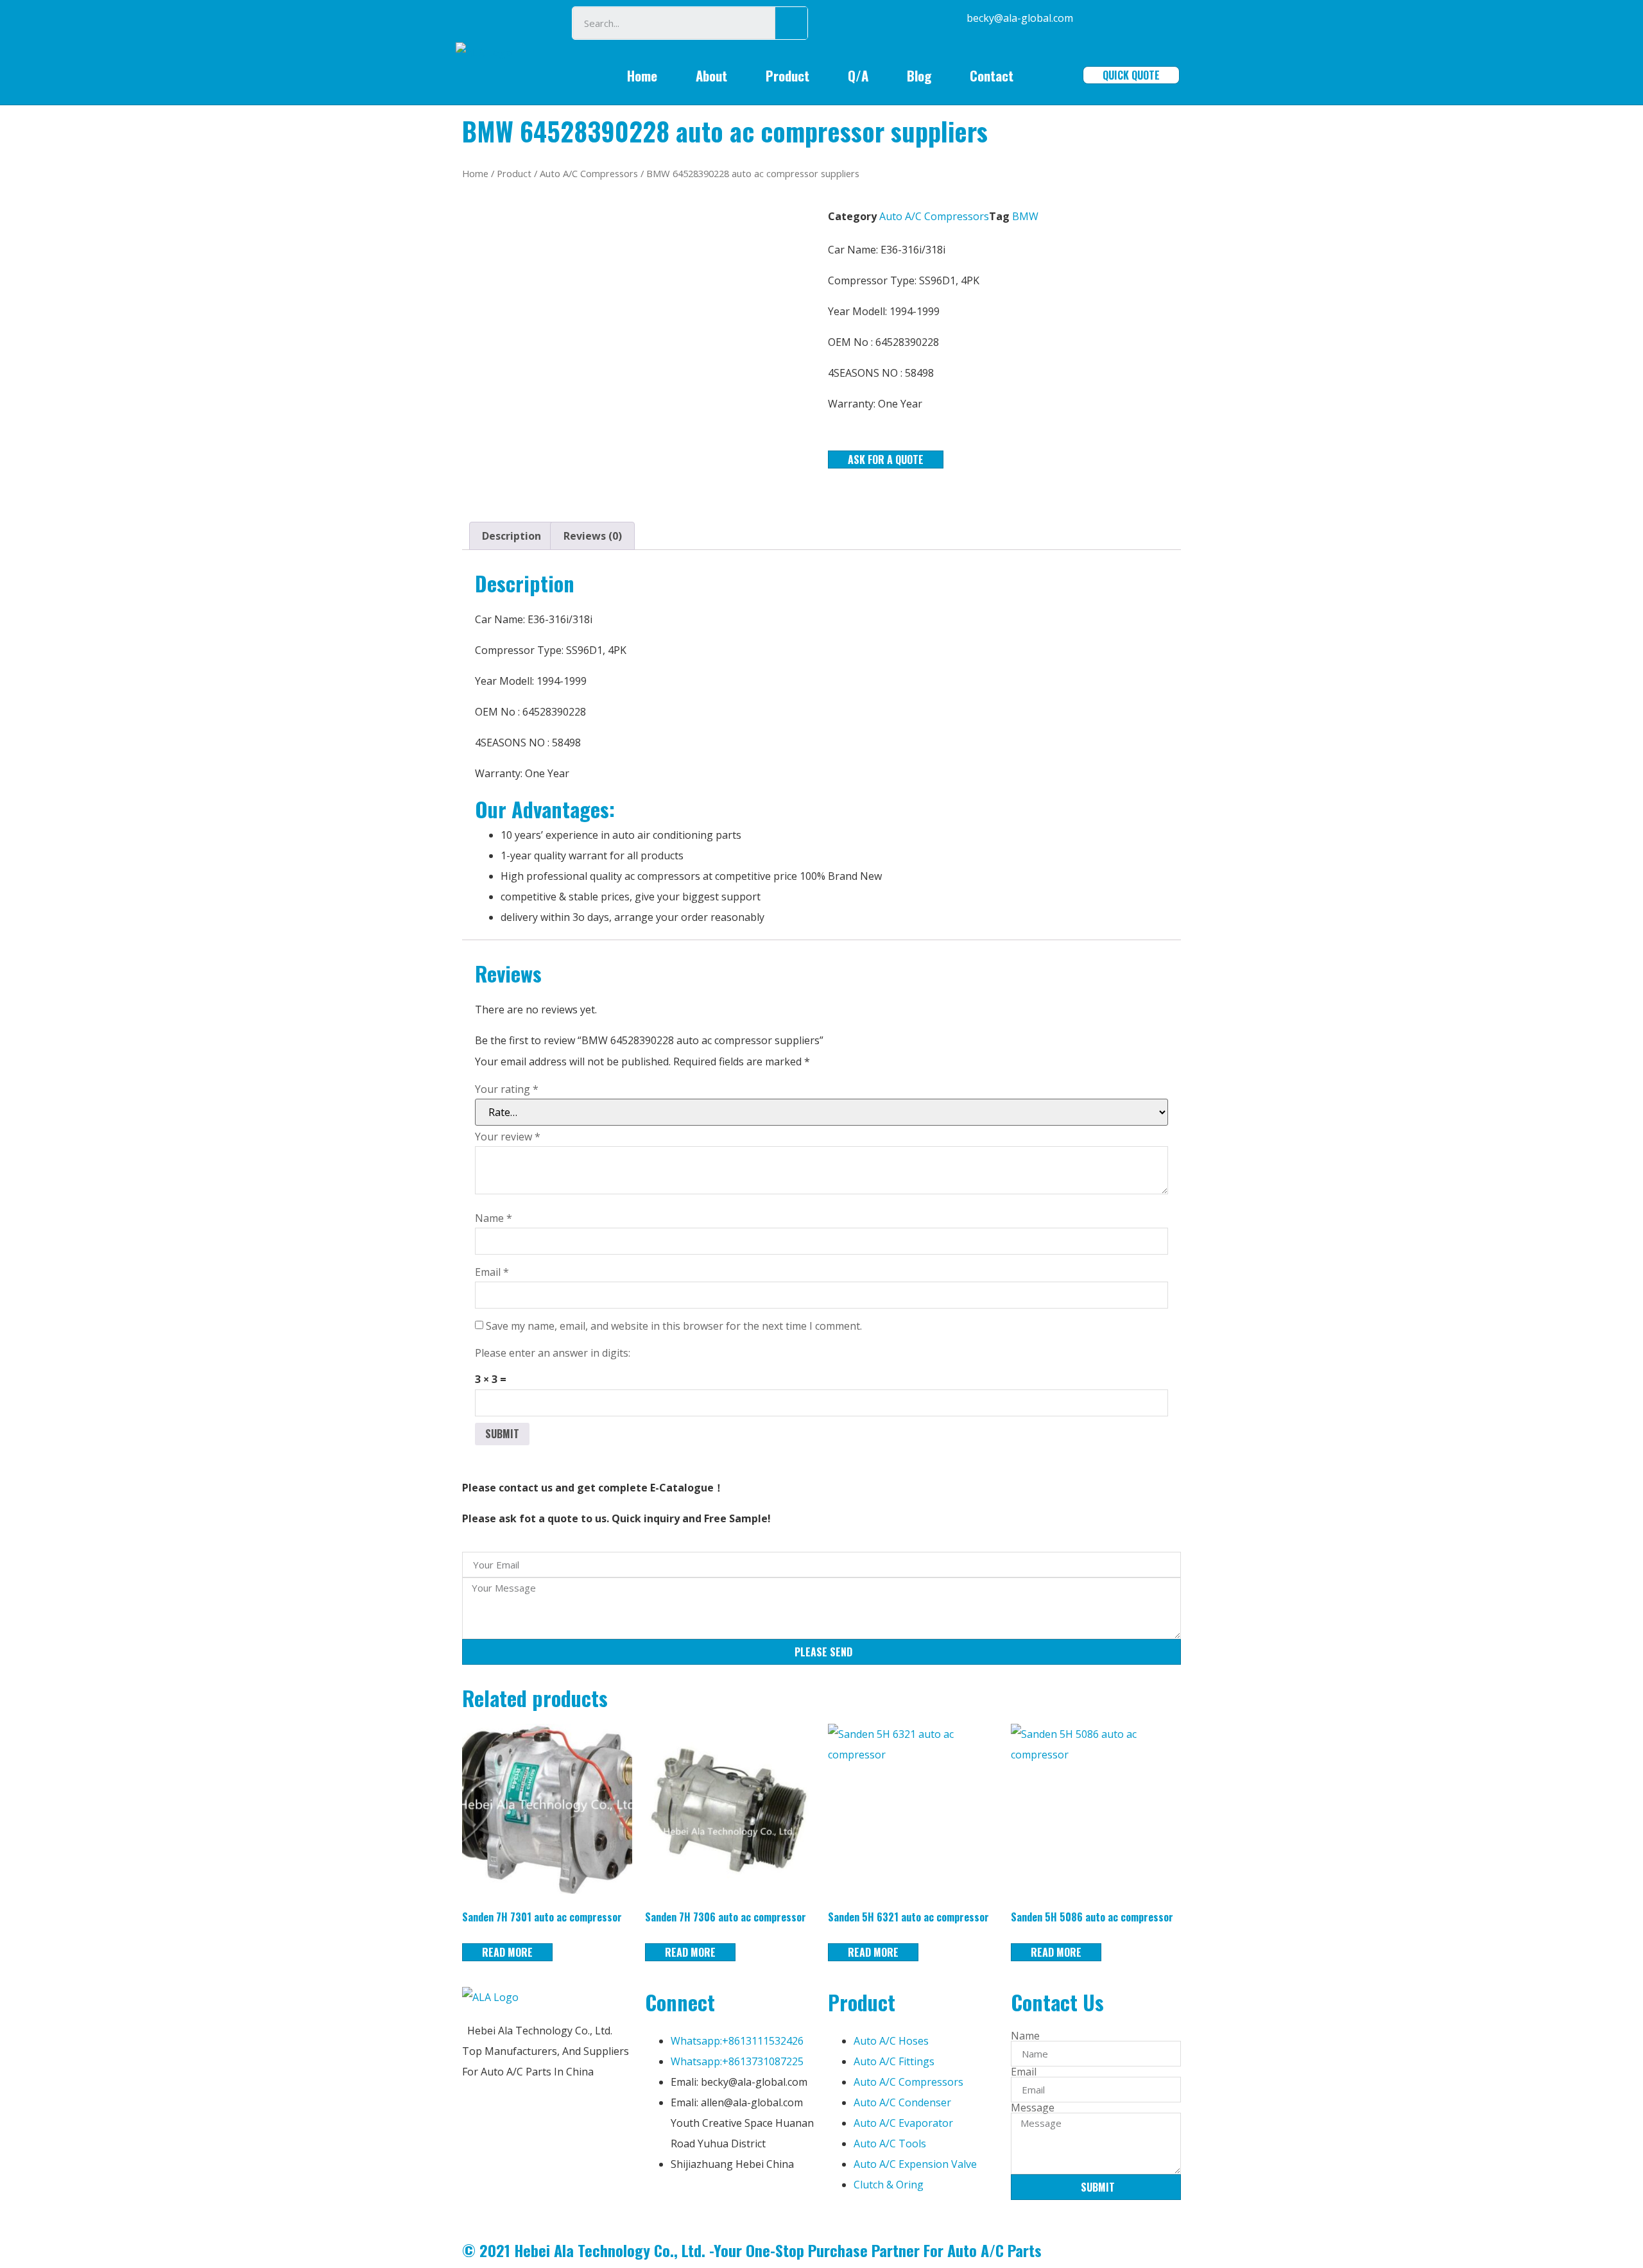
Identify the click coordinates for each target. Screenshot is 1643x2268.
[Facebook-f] (661, 2203)
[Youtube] (730, 2203)
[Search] (791, 23)
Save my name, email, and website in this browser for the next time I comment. (674, 1326)
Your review (508, 1137)
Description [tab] (512, 536)
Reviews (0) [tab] (593, 536)
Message (1033, 2108)
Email (492, 1272)
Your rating (507, 1089)
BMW (1025, 216)
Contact (992, 75)
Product (787, 75)
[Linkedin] (696, 2203)
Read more (507, 1952)
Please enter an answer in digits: (553, 1353)
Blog (919, 75)
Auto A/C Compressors (589, 173)
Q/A (858, 75)
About (711, 75)
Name (494, 1218)
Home (642, 75)
